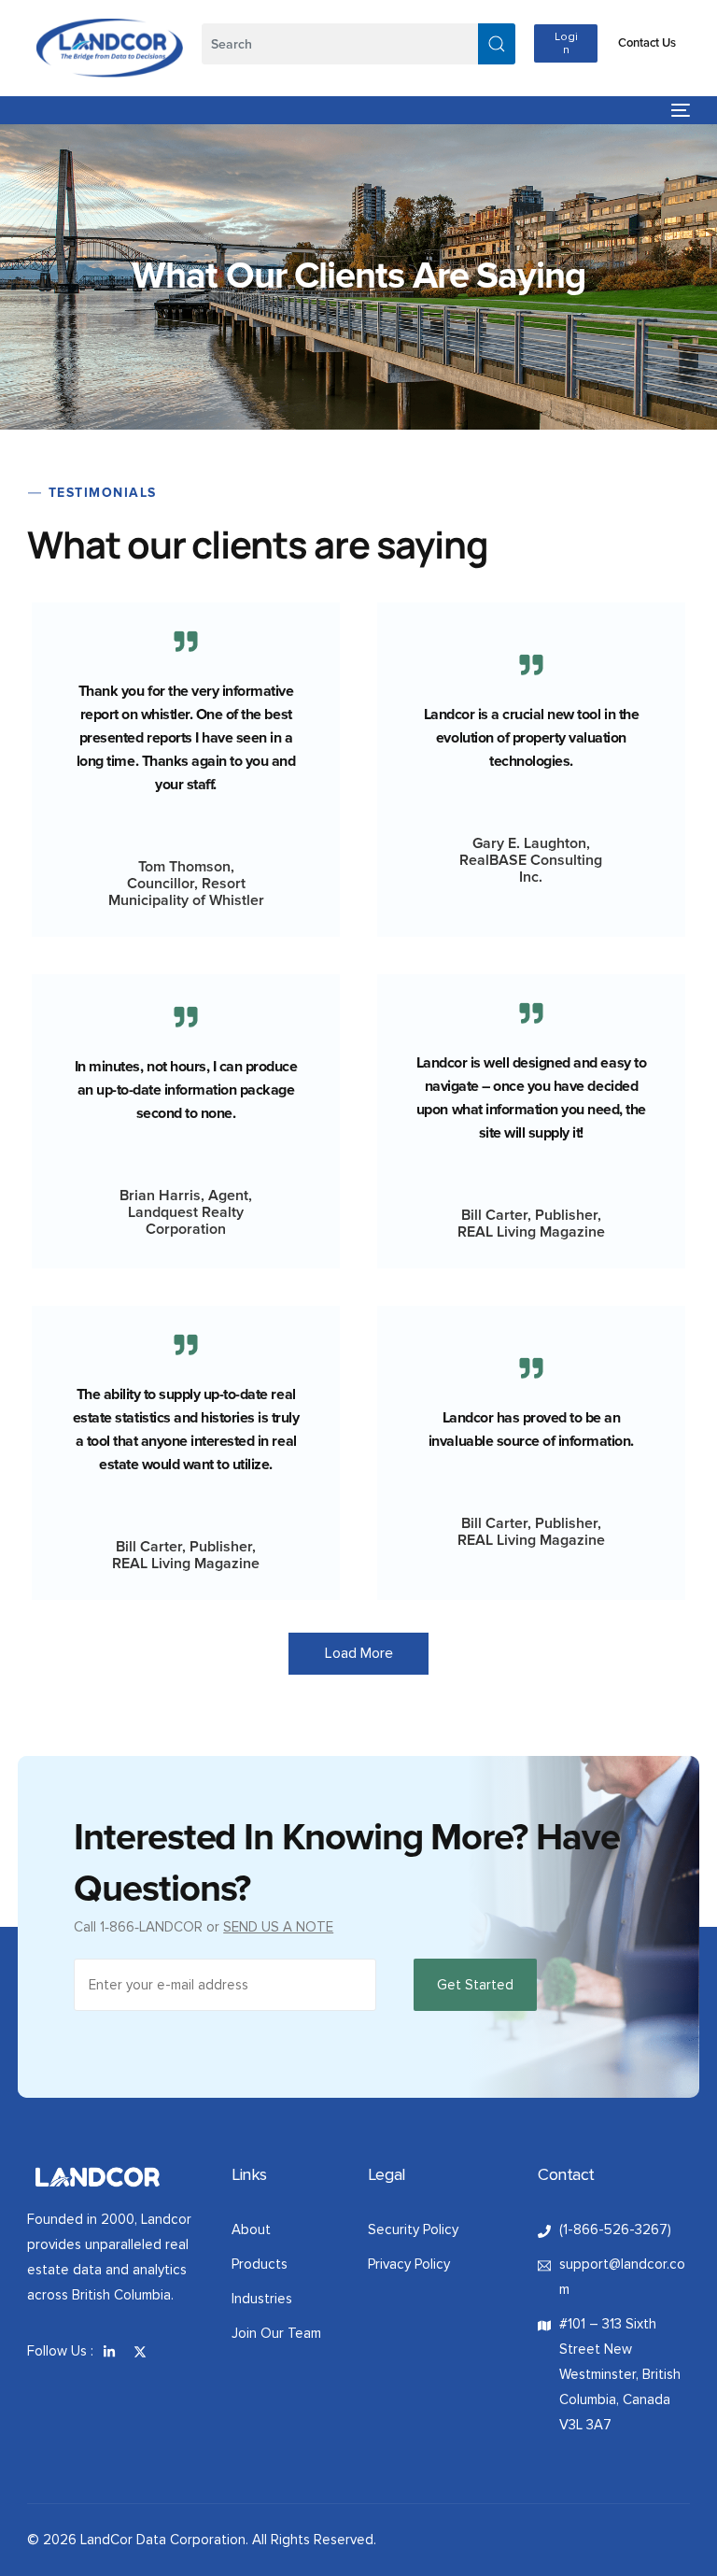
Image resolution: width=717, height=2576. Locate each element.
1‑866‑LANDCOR (151, 1927)
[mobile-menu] (676, 110)
